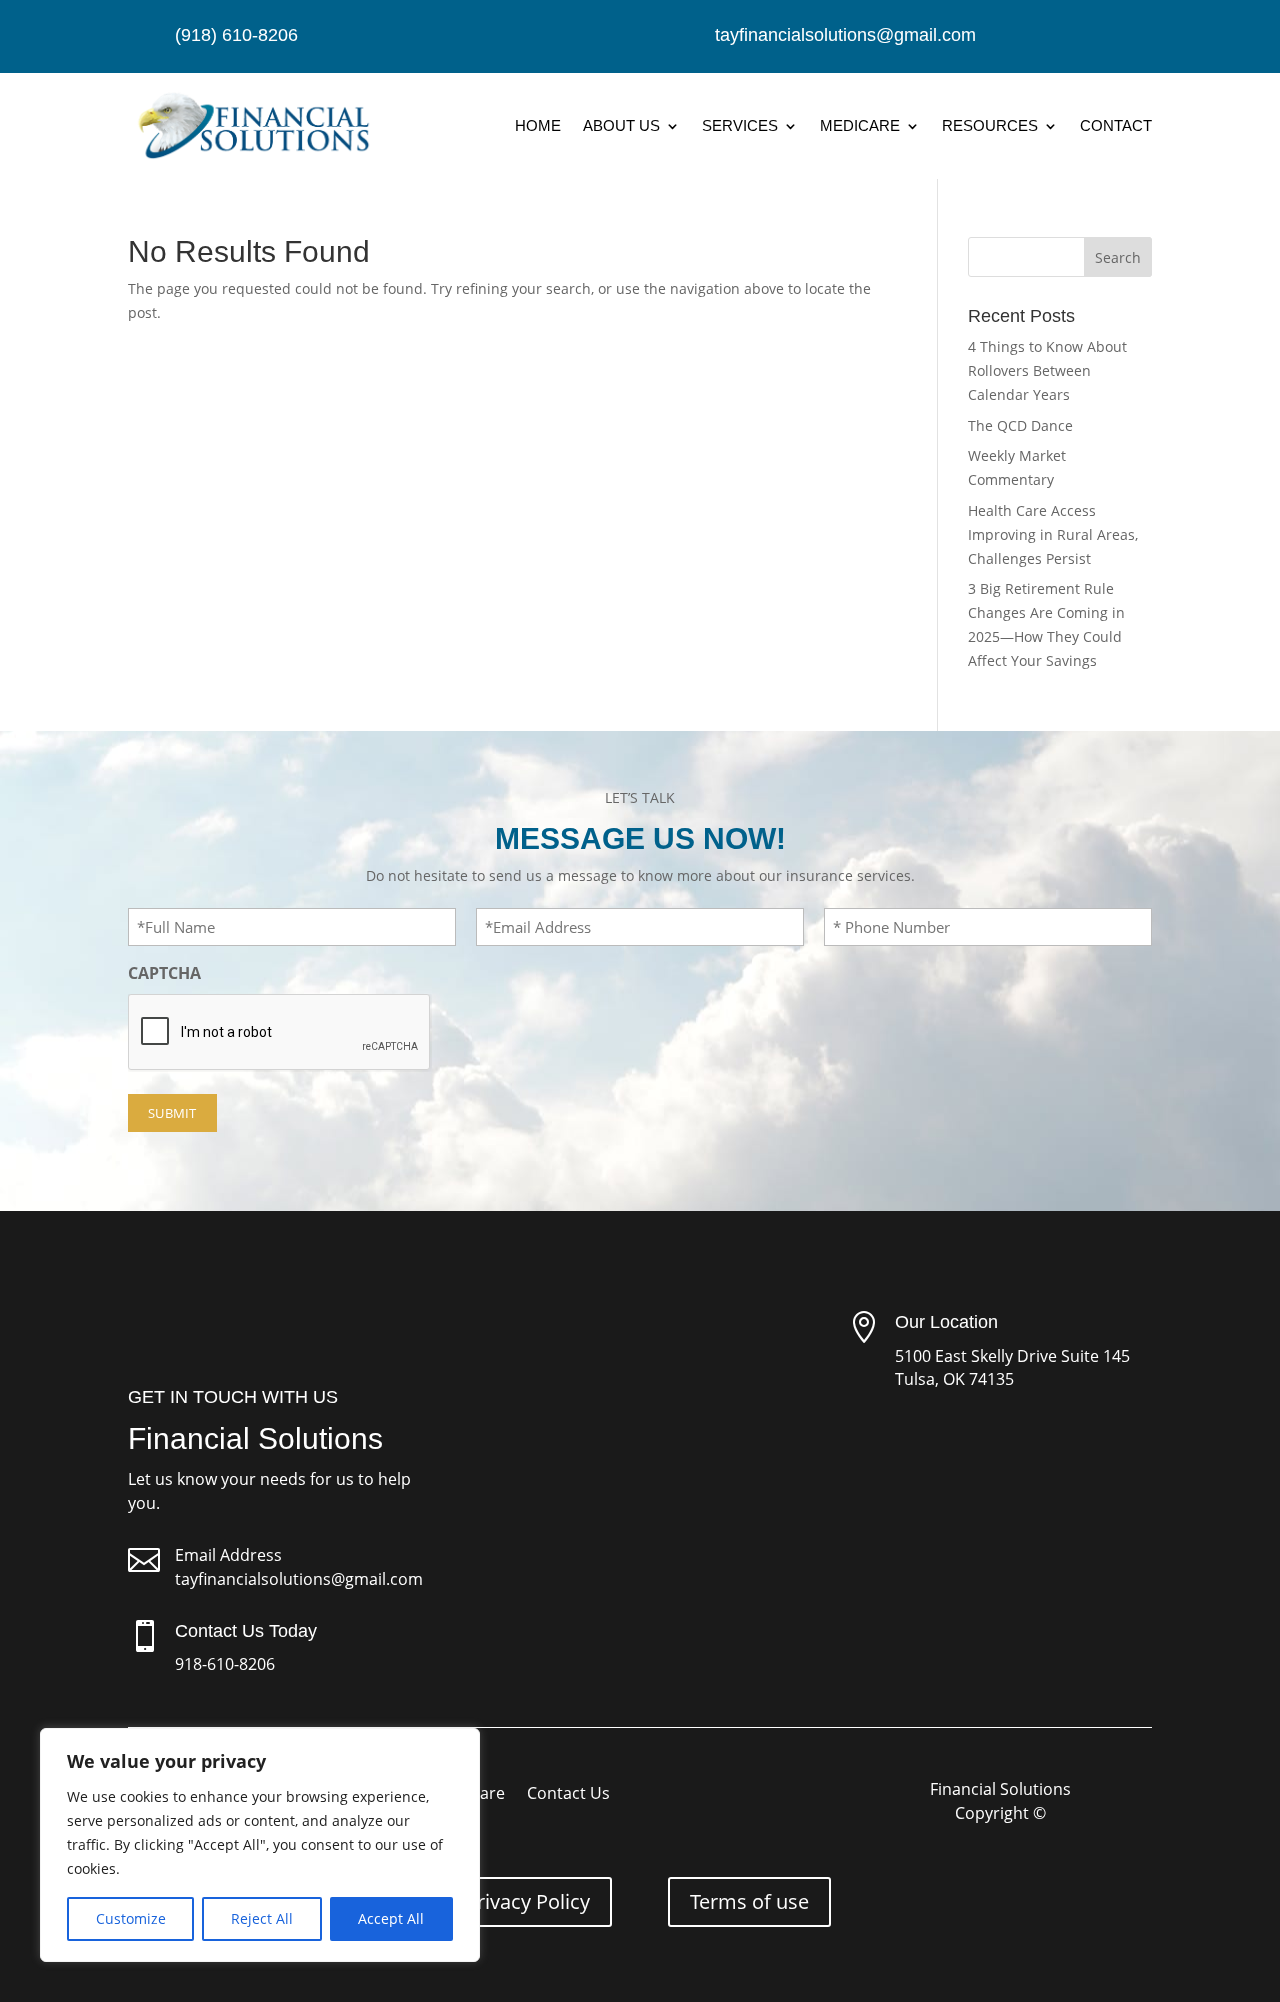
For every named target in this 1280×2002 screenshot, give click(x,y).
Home (538, 125)
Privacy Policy (527, 1901)
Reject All (262, 1918)
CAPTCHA (164, 973)
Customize (131, 1918)
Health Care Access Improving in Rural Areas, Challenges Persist (1053, 534)
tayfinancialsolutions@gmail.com (299, 1579)
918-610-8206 (225, 1664)
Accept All (391, 1918)
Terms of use (749, 1901)
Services (740, 125)
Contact (1116, 125)
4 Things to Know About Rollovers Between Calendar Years (1047, 370)
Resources (990, 125)
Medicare (860, 125)
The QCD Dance (1020, 425)
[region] (260, 1845)
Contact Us (568, 1795)
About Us (621, 125)
